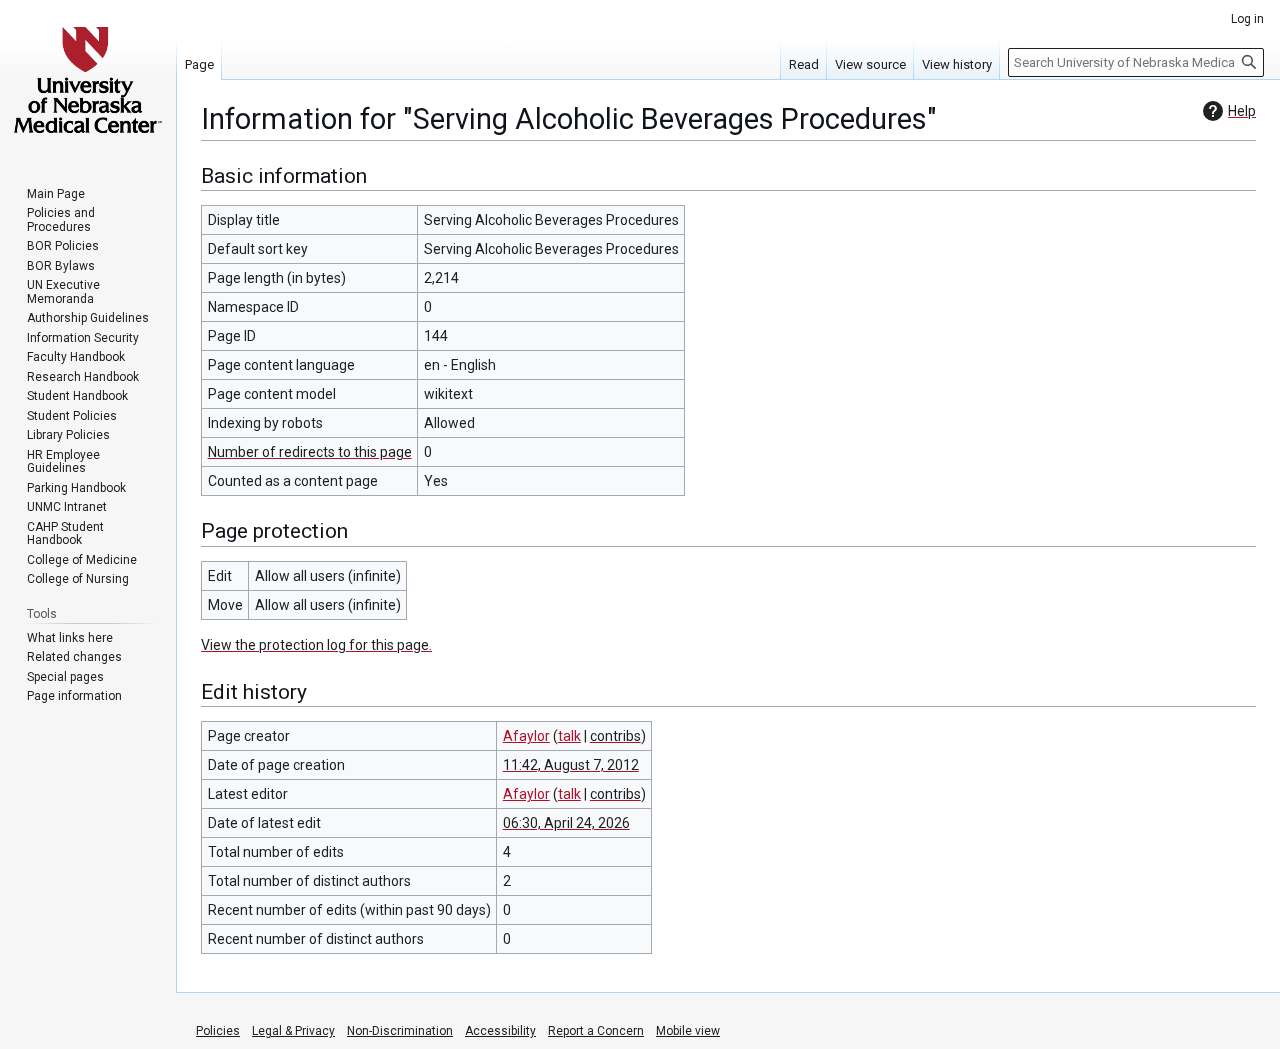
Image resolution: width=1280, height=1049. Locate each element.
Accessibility (500, 1031)
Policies (218, 1031)
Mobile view (688, 1031)
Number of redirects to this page (310, 452)
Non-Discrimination (400, 1031)
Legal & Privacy (293, 1031)
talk (569, 736)
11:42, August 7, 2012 (571, 765)
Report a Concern (596, 1031)
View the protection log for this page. (316, 645)
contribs (615, 736)
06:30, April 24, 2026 (566, 823)
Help (1242, 111)
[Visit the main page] (88, 80)
